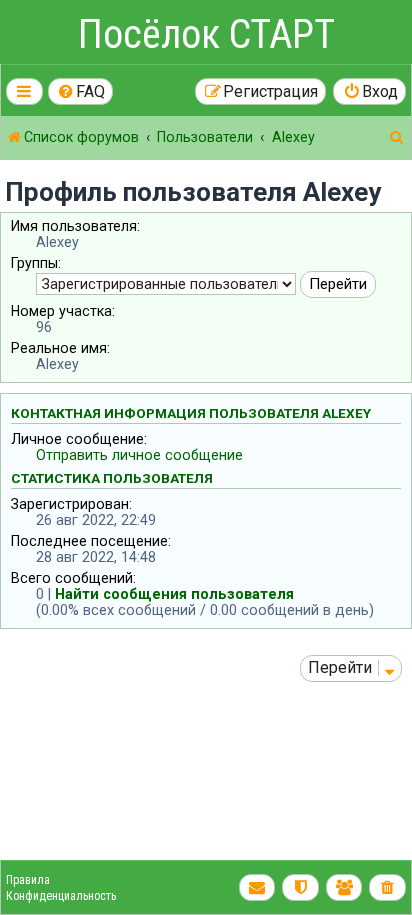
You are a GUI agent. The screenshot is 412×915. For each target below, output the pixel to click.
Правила (28, 880)
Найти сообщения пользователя (174, 594)
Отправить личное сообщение (139, 455)
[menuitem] (81, 91)
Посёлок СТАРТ (206, 34)
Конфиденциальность (61, 896)
